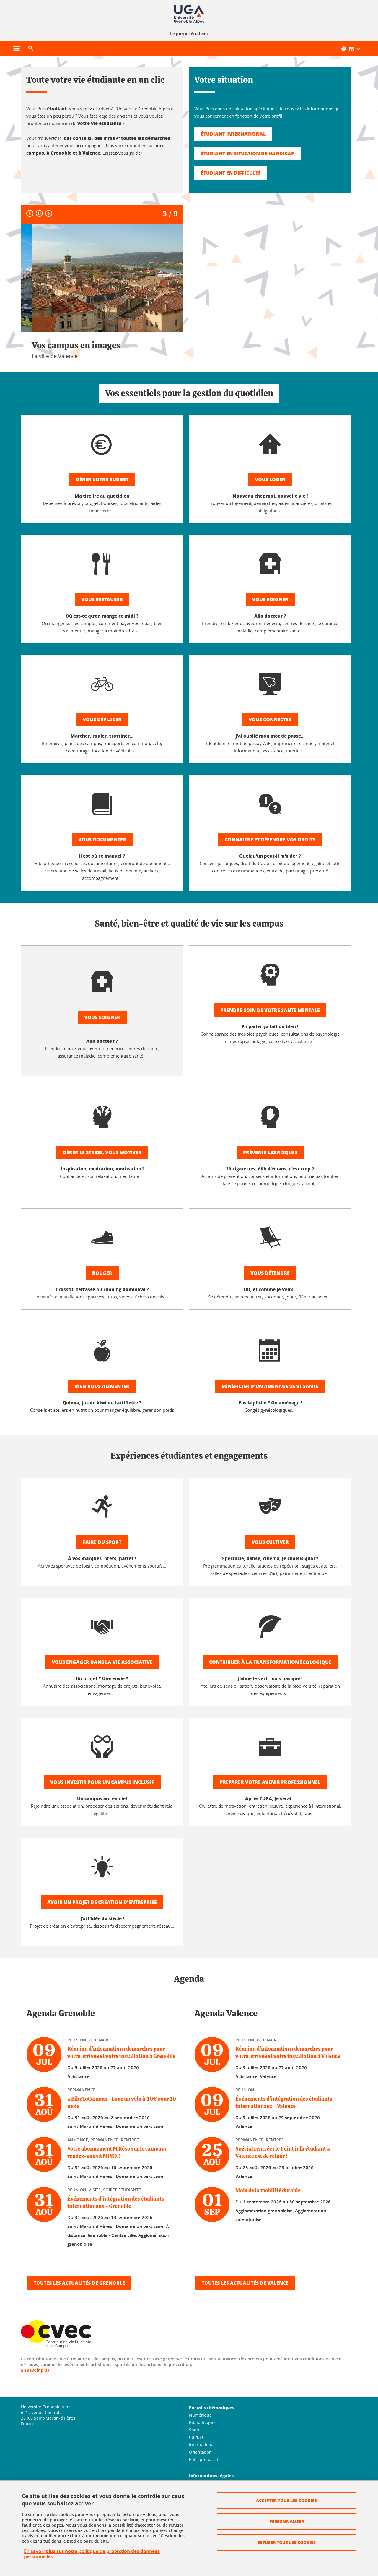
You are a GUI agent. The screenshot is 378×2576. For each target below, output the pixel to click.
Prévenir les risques (270, 1152)
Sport (194, 2430)
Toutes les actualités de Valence (245, 2283)
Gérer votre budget (102, 479)
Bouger (102, 1273)
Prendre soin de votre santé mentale (270, 1010)
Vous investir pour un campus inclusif (102, 1782)
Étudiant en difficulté (231, 173)
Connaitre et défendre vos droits (270, 839)
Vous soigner (270, 599)
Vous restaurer (102, 599)
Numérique (200, 2415)
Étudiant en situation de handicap (247, 153)
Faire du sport (102, 1542)
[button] (31, 48)
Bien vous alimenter (102, 1386)
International (202, 2445)
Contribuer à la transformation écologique (270, 1662)
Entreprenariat (204, 2459)
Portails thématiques (212, 2407)
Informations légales (211, 2475)
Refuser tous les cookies (287, 2542)
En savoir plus (35, 2370)
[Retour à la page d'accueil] (189, 14)
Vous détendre (270, 1273)
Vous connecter (270, 719)
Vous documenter (102, 839)
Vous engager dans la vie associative (102, 1662)
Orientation (200, 2452)
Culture (196, 2437)
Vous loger (270, 479)
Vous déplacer (102, 719)
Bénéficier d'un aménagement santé (270, 1386)
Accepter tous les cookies (286, 2500)
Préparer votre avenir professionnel (270, 1782)
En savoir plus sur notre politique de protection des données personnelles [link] (92, 2554)
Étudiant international (233, 134)
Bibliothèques (203, 2422)
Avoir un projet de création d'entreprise (102, 1902)
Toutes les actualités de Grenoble (79, 2283)
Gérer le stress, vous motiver (102, 1152)
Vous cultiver (270, 1542)
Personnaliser (287, 2521)
